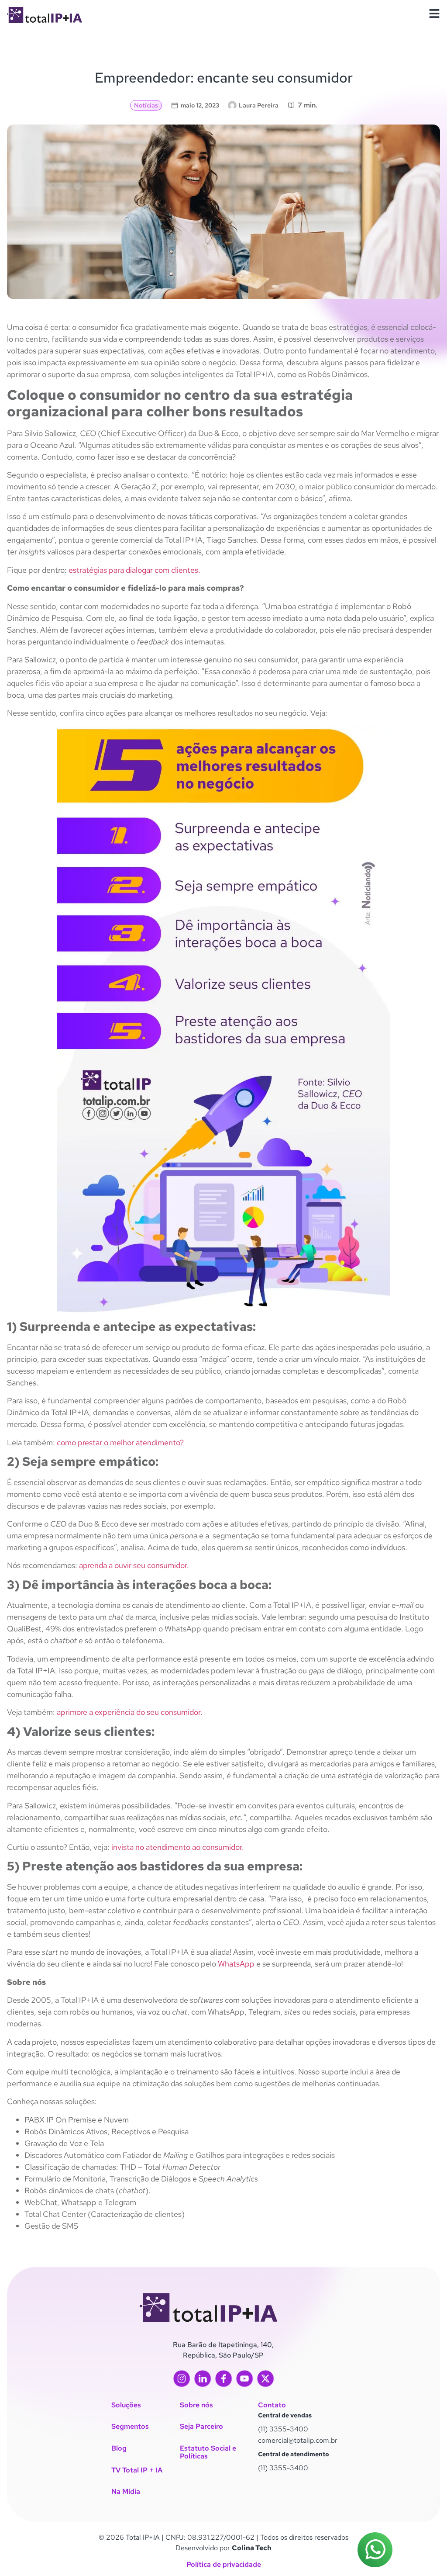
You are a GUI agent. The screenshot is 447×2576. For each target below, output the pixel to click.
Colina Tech (252, 2548)
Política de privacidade (224, 2564)
